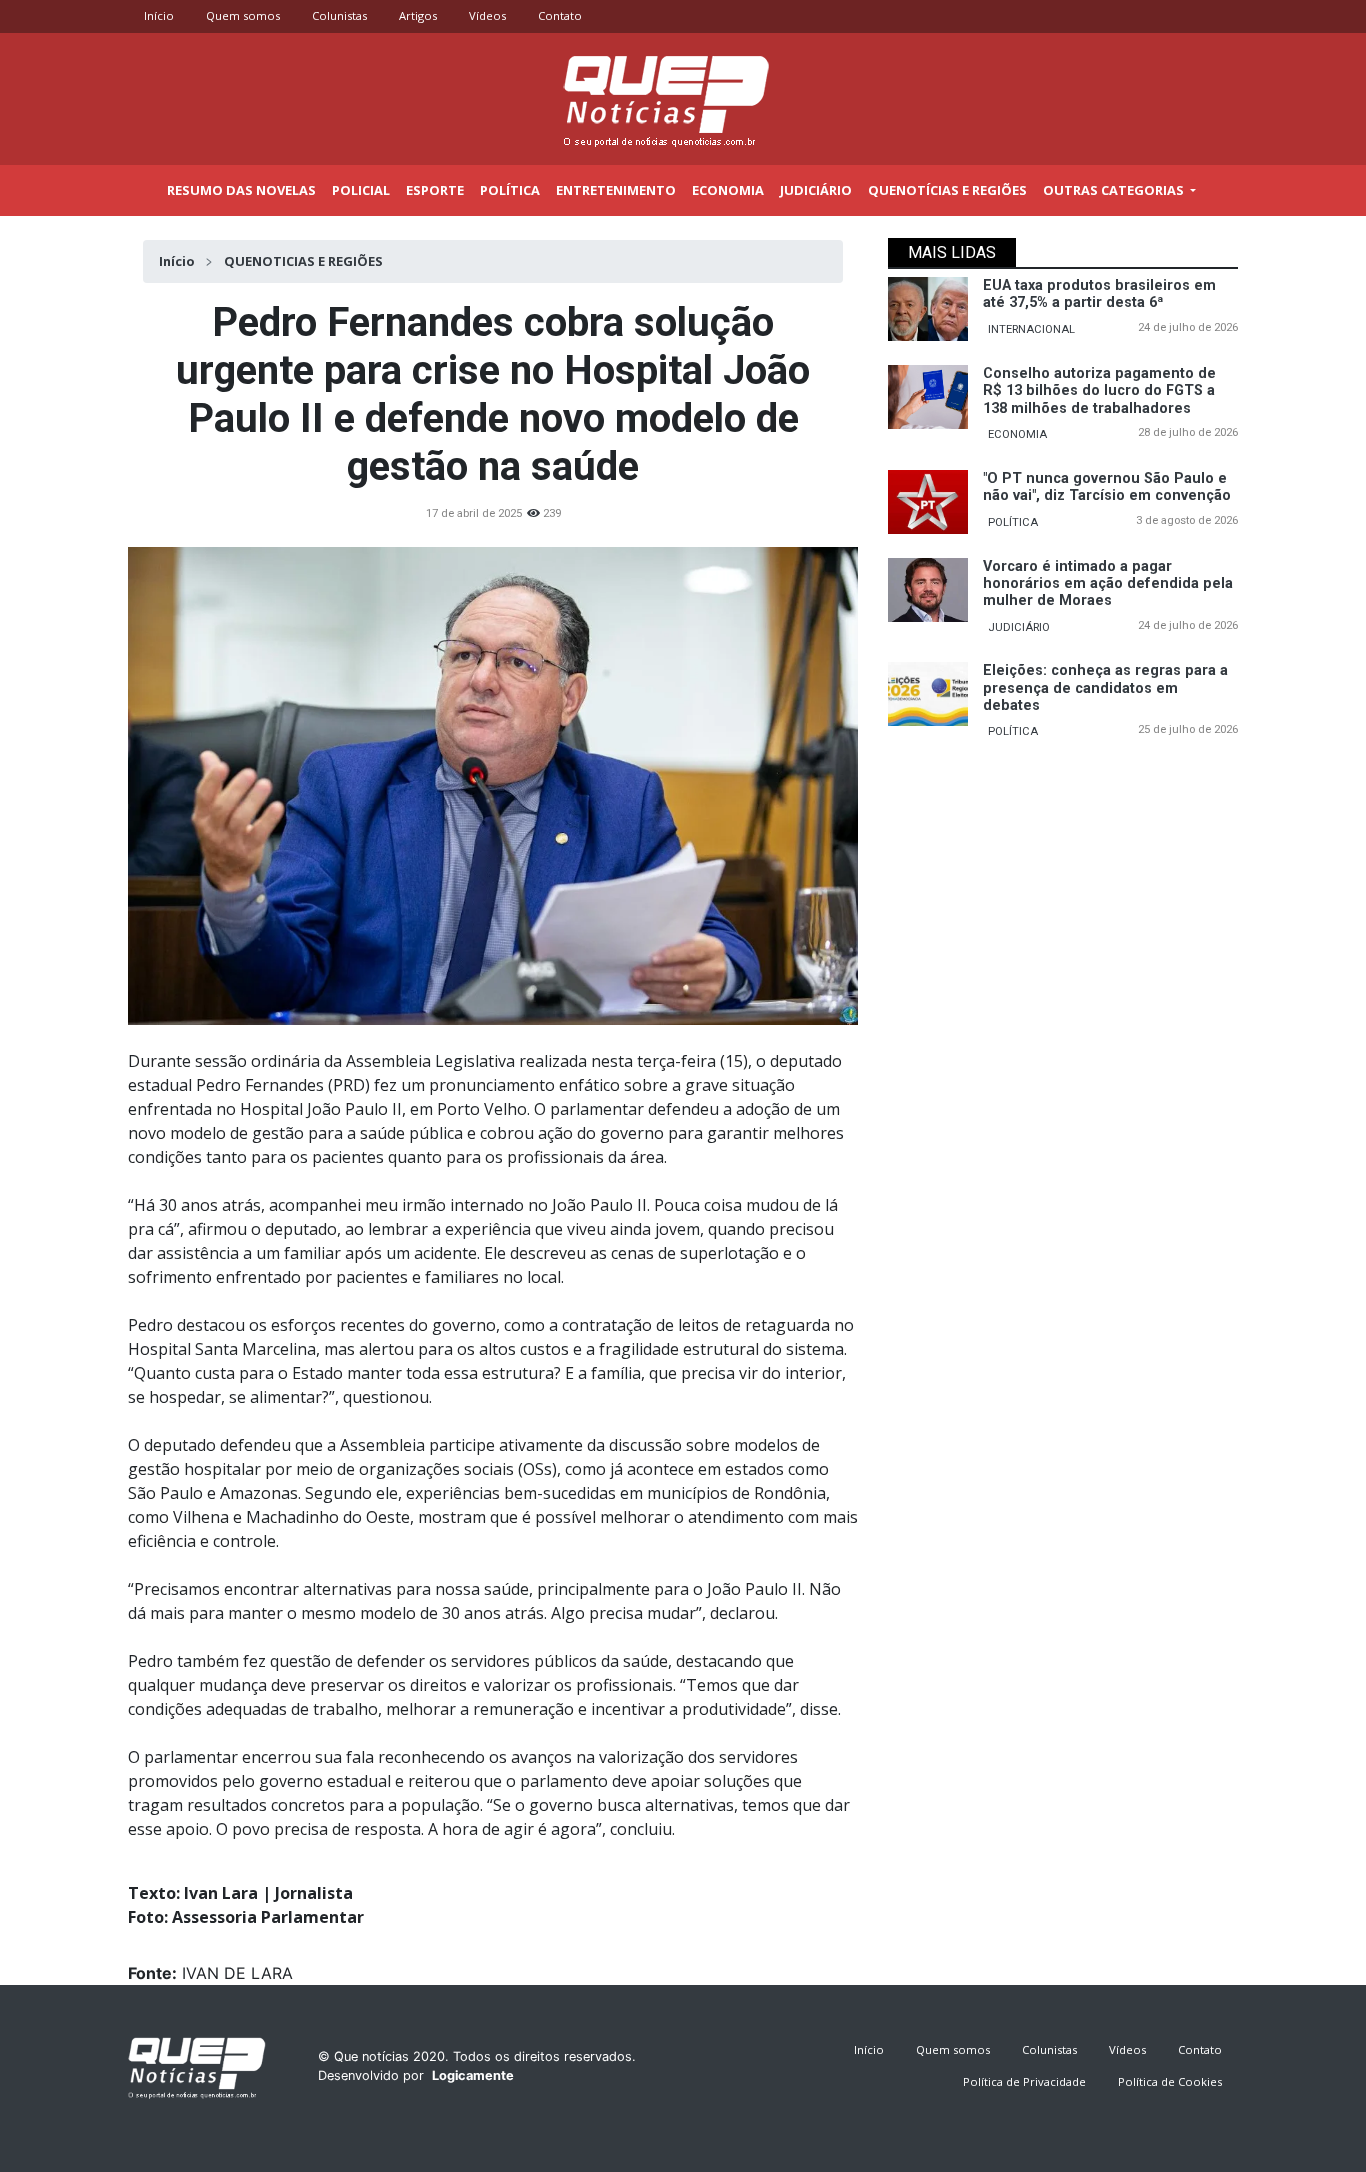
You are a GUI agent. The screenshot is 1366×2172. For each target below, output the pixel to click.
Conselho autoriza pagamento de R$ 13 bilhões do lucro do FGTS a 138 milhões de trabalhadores (1099, 391)
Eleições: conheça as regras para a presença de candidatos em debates (1105, 688)
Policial (361, 190)
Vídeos (487, 15)
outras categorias (1115, 190)
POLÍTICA (1013, 522)
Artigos (418, 15)
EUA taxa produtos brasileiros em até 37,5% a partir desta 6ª (1099, 294)
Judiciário (816, 190)
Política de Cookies (1170, 2081)
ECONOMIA (1017, 434)
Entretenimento (616, 190)
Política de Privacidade (1024, 2081)
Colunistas (339, 15)
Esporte (435, 190)
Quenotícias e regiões (947, 190)
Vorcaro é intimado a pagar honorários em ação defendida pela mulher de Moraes (1108, 584)
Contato (560, 15)
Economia (728, 190)
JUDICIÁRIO (1019, 627)
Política (510, 190)
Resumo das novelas (241, 190)
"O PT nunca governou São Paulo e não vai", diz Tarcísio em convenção (1107, 487)
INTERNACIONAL (1031, 329)
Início (159, 15)
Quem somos (243, 15)
